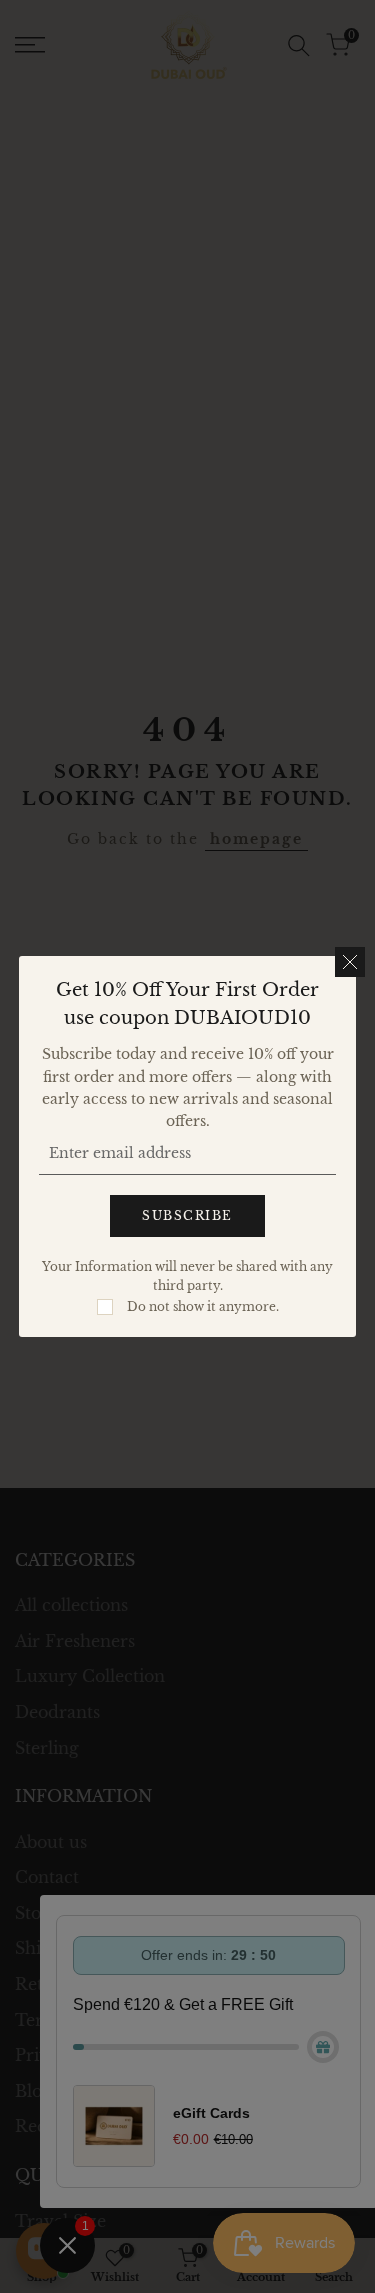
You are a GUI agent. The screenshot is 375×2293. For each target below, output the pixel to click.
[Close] (350, 962)
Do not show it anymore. (203, 1306)
